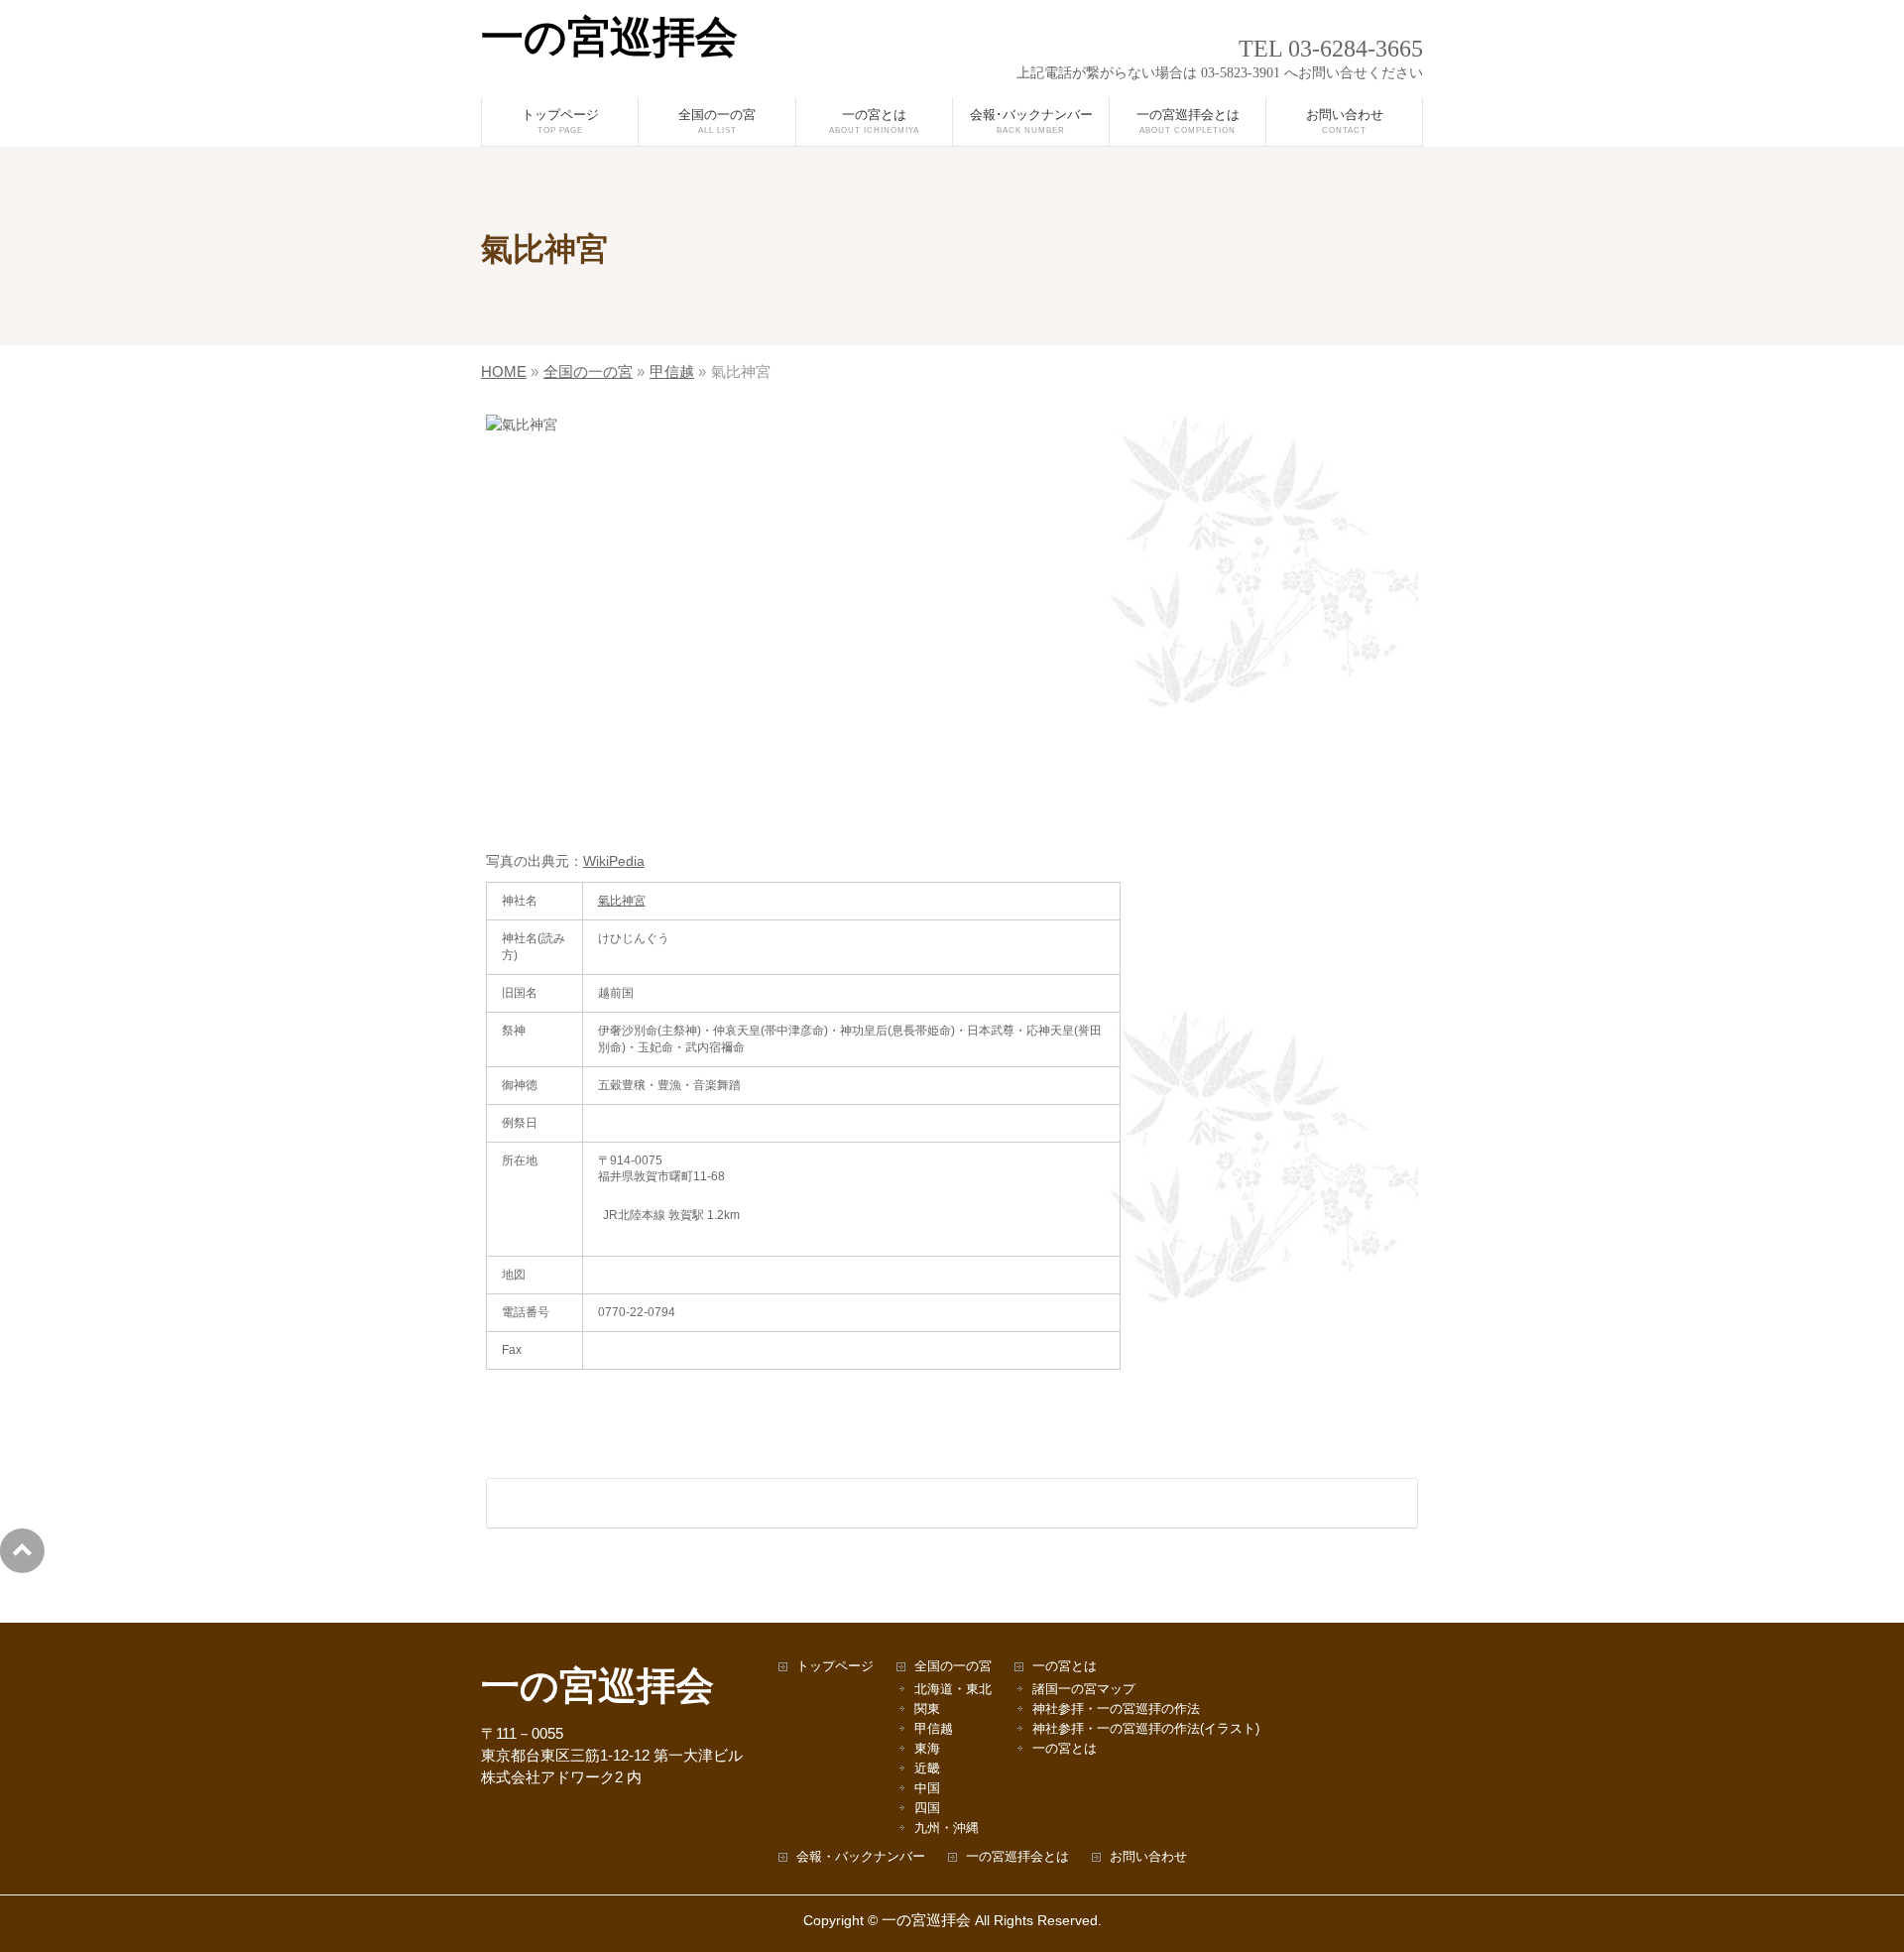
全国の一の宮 (953, 1667)
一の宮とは (1065, 1667)
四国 (927, 1809)
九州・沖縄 (947, 1829)
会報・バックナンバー (861, 1857)
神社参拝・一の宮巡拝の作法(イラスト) (1146, 1729)
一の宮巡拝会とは (1017, 1857)
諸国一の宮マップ (1084, 1690)
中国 (927, 1789)
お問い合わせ (1148, 1857)
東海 (927, 1749)
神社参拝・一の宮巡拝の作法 (1116, 1709)
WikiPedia (614, 861)
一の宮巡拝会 (609, 37)
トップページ (835, 1667)
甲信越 (934, 1729)
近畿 (927, 1769)
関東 (927, 1709)
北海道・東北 (953, 1690)
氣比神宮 (622, 901)
